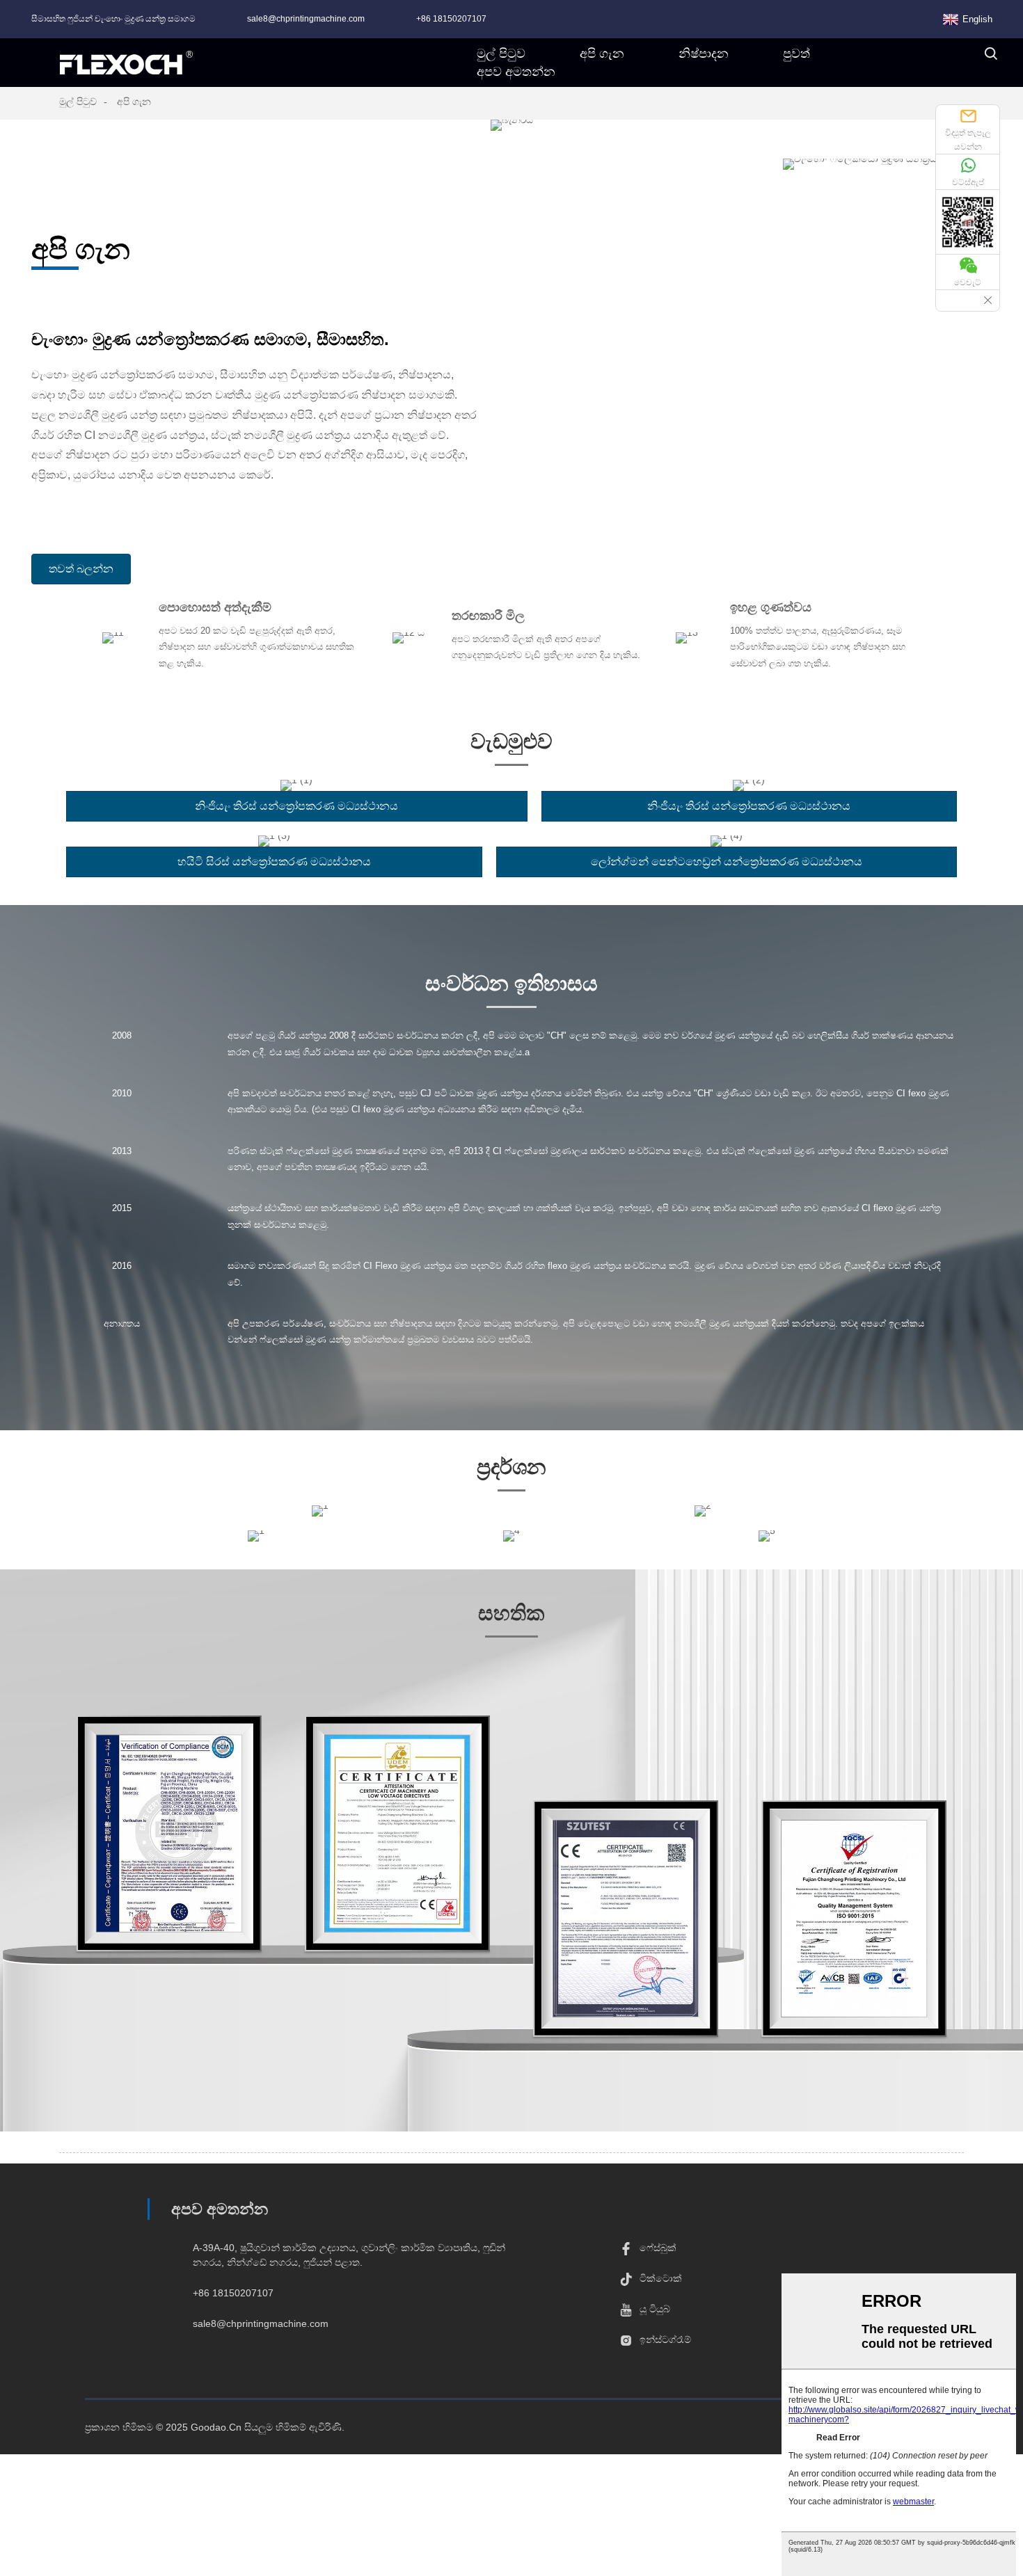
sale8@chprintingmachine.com (306, 19)
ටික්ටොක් (661, 2278)
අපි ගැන (134, 102)
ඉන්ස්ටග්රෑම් (665, 2339)
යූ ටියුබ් (655, 2309)
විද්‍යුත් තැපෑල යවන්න (968, 140)
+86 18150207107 (451, 19)
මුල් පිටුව (78, 102)
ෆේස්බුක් (658, 2248)
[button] (81, 569)
